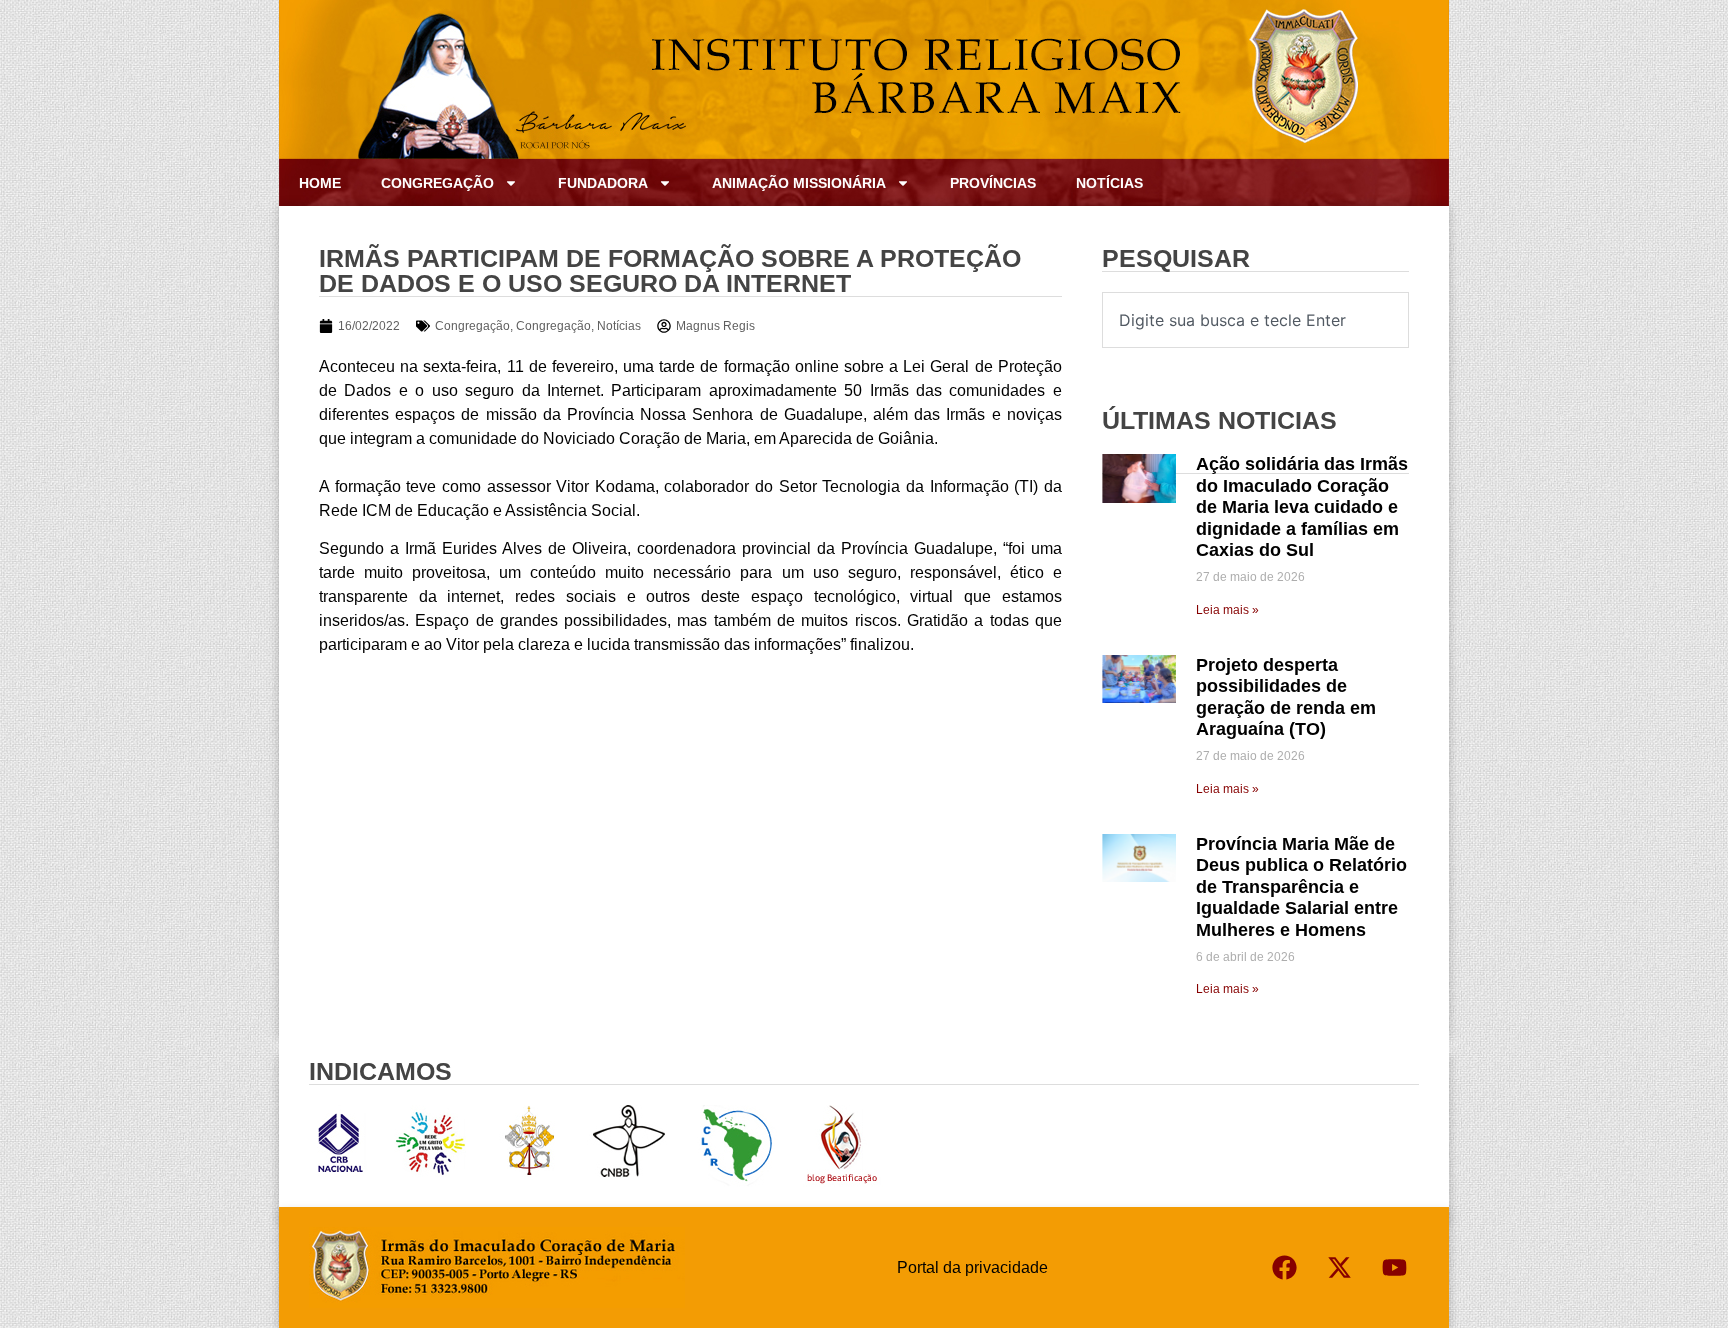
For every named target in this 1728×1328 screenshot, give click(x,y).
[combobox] (1255, 320)
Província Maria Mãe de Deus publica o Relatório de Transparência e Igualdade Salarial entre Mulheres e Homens (1301, 887)
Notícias (1109, 183)
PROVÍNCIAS (993, 183)
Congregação (472, 326)
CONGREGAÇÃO (437, 183)
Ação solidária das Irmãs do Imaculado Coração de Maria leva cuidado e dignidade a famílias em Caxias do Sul (1302, 507)
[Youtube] (1394, 1268)
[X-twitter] (1339, 1268)
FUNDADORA (603, 183)
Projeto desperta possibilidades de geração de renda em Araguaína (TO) (1286, 697)
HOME (320, 183)
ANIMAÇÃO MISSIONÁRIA (799, 183)
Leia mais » (1227, 610)
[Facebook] (1284, 1268)
